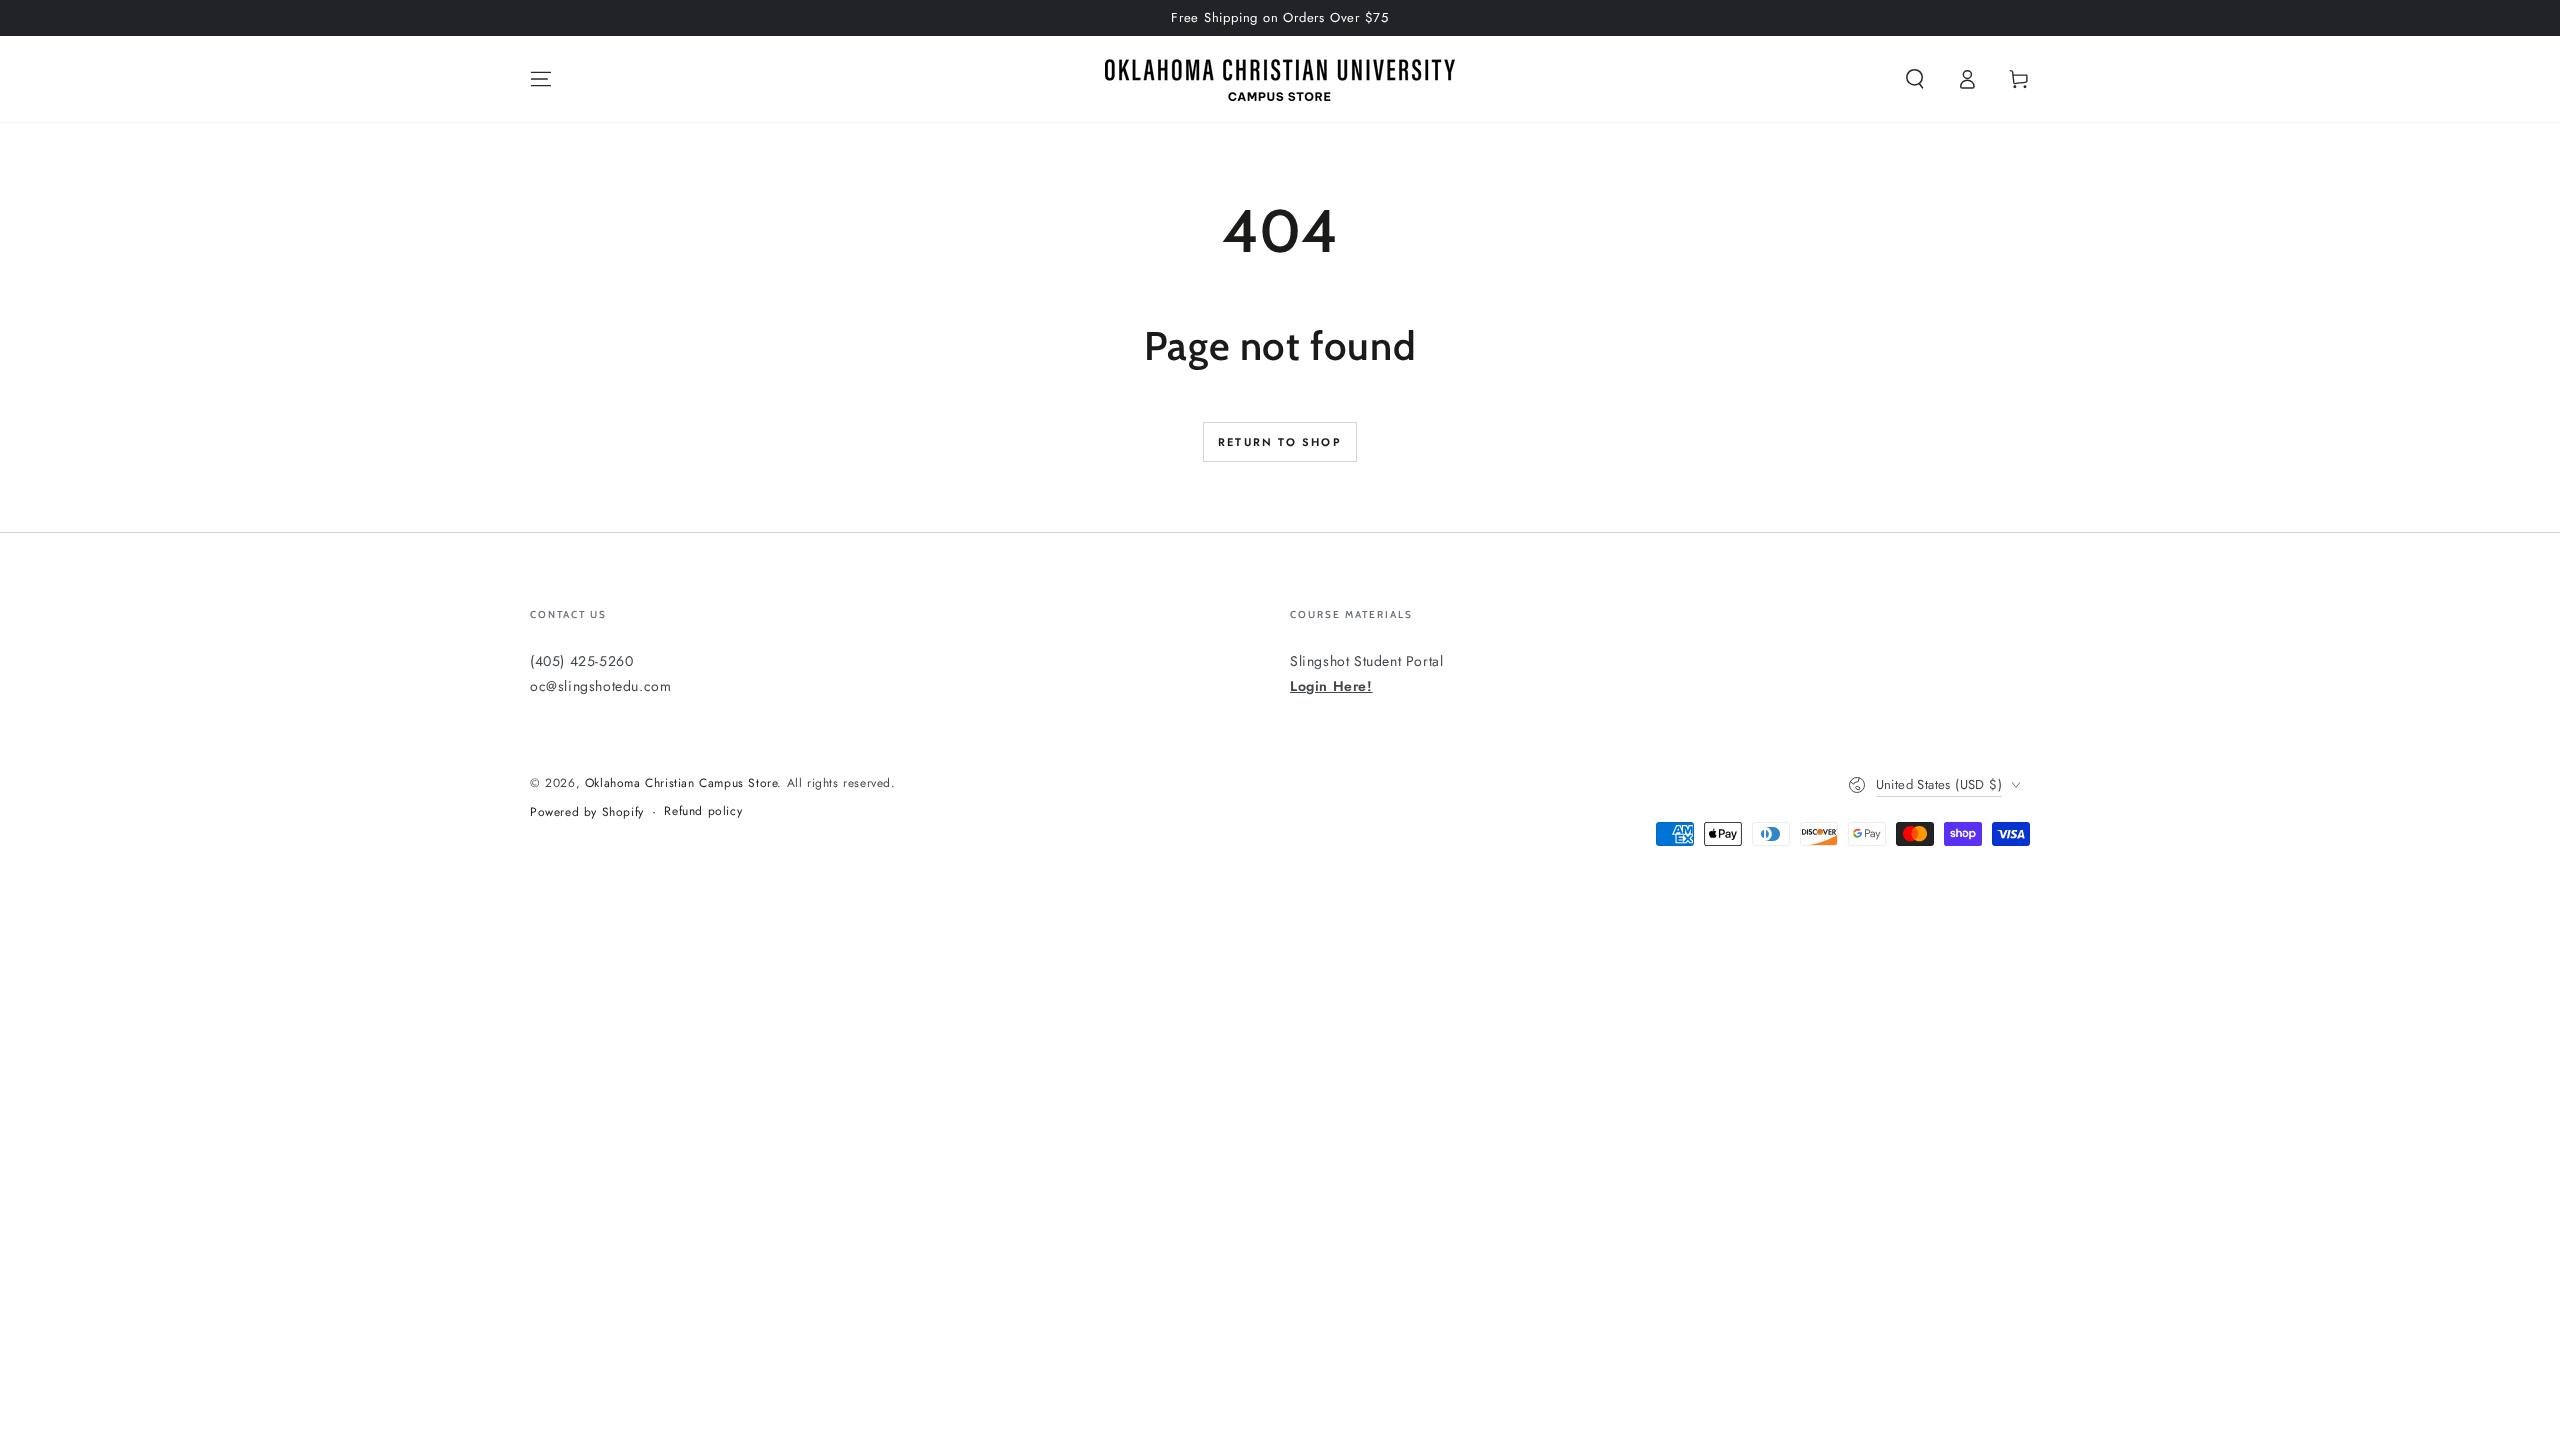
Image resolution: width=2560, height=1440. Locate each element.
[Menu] (541, 79)
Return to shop (1280, 442)
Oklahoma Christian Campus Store (681, 783)
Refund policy (703, 811)
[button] (1915, 79)
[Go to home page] (1280, 79)
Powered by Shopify (587, 812)
